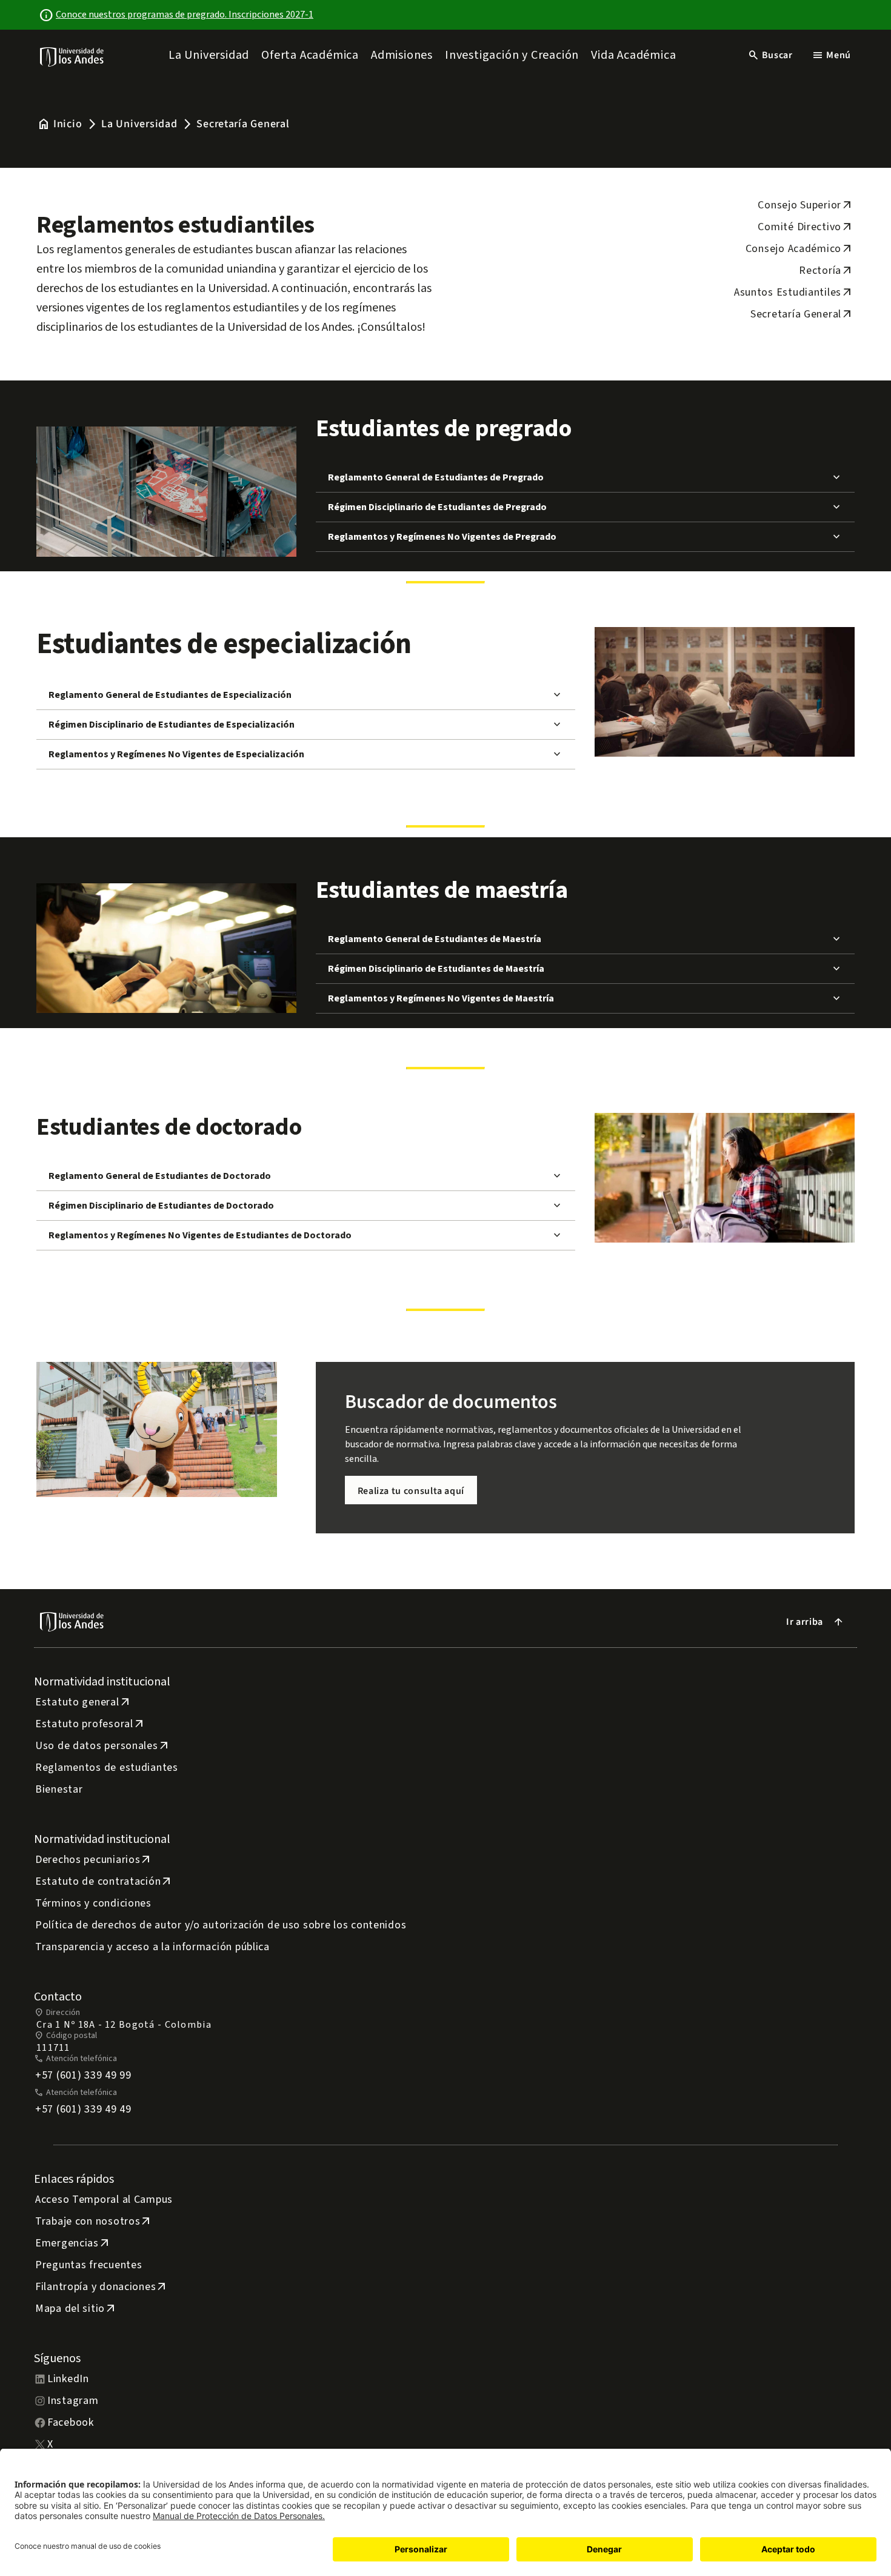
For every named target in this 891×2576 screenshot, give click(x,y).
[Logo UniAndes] (72, 56)
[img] (72, 57)
